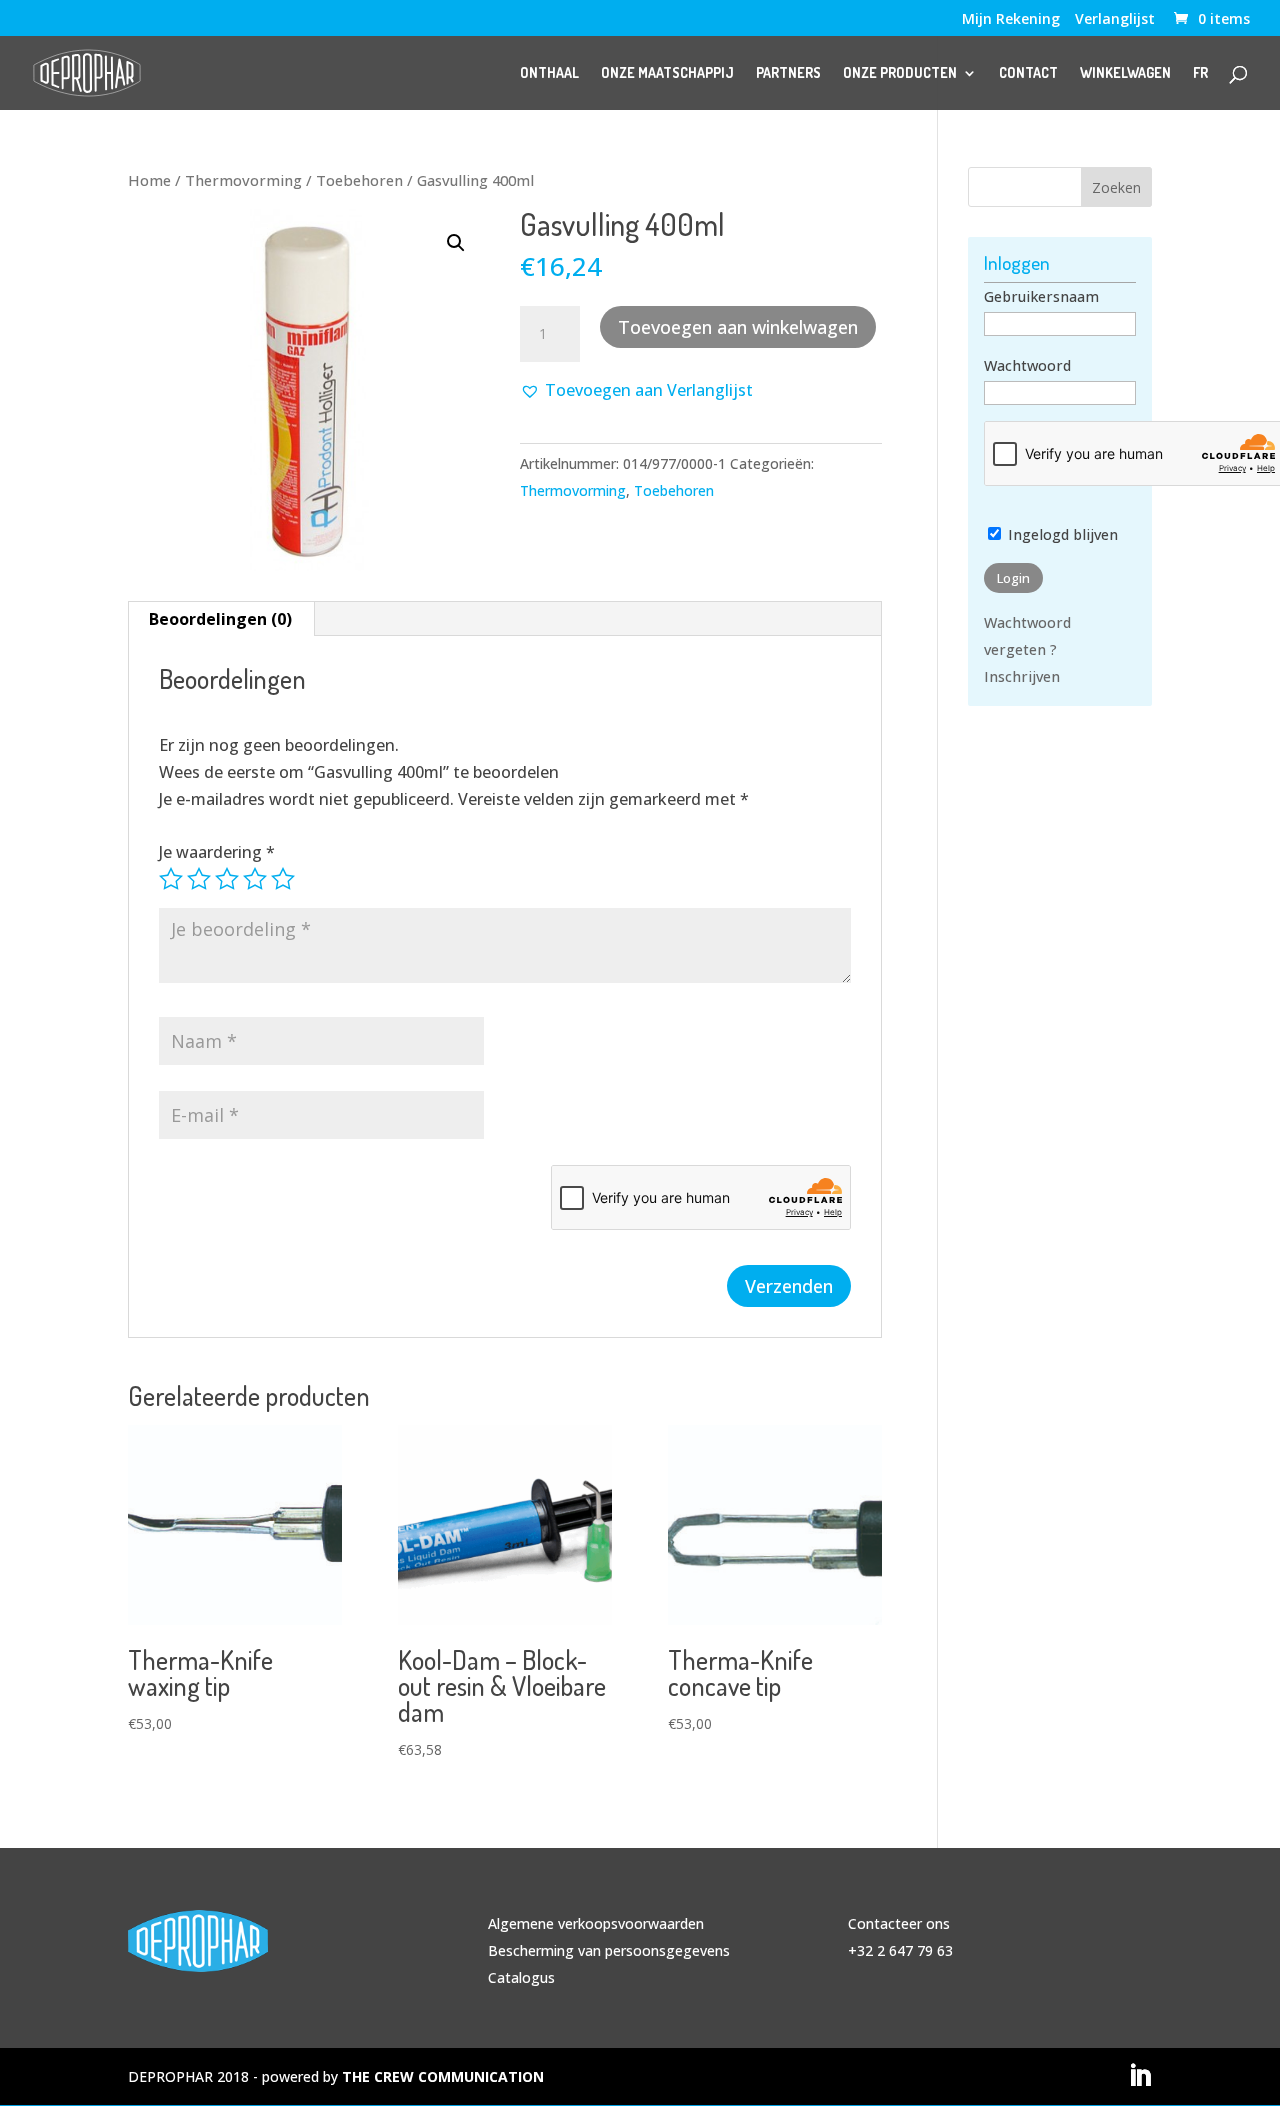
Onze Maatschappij (667, 73)
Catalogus (521, 1977)
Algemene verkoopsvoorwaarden (596, 1923)
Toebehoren (359, 180)
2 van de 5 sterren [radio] (199, 879)
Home (149, 180)
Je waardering (217, 852)
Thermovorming (243, 180)
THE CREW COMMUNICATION (443, 2076)
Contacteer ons (899, 1923)
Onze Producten (900, 73)
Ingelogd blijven (1061, 534)
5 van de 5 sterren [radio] (283, 879)
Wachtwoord (1027, 365)
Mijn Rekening (1011, 20)
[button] (456, 243)
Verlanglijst (1115, 20)
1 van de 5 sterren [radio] (171, 879)
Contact (1028, 73)
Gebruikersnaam (1041, 296)
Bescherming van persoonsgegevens (609, 1950)
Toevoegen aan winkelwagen (738, 327)
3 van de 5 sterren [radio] (227, 879)
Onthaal (549, 73)
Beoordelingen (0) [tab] (220, 619)
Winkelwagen (1125, 73)
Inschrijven (1022, 676)
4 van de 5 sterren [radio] (255, 879)
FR (1200, 73)
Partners (788, 73)
